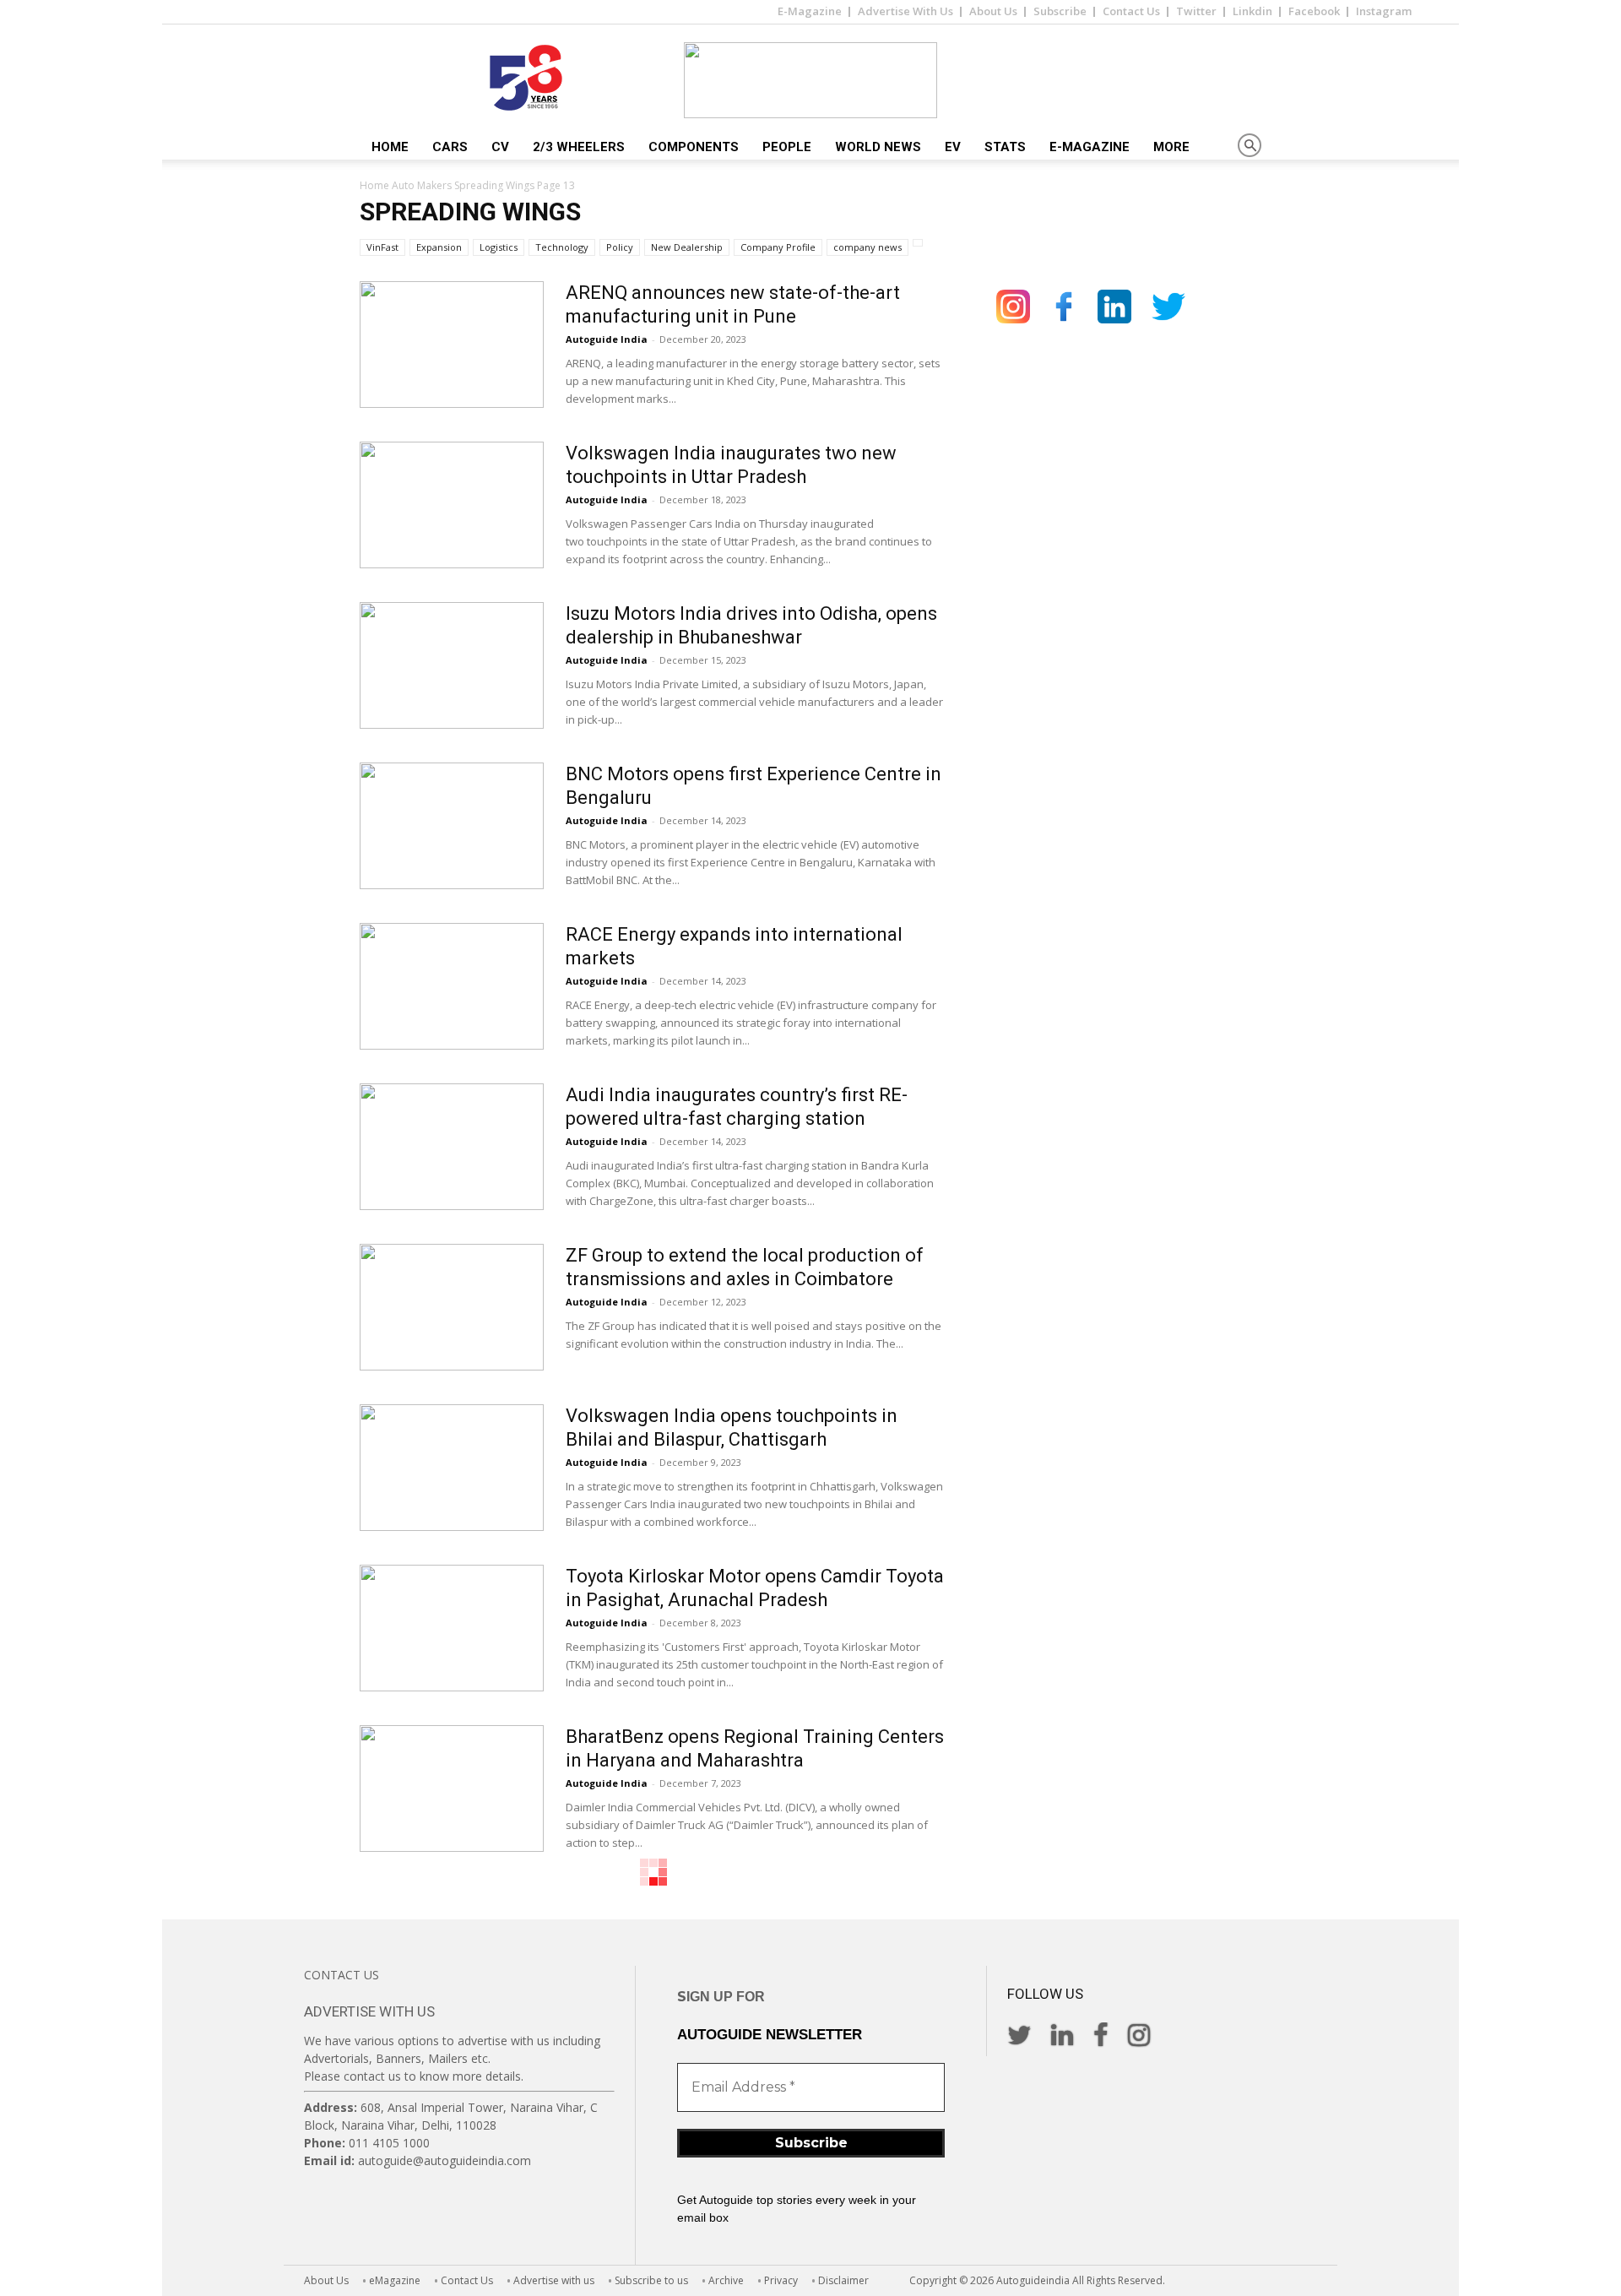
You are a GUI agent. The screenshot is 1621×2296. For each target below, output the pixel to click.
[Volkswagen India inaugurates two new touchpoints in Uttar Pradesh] (452, 505)
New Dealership (687, 247)
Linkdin (1252, 11)
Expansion (439, 247)
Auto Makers (422, 185)
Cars (450, 147)
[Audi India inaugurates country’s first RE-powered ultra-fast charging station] (452, 1147)
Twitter (1196, 11)
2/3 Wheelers (579, 147)
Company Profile (778, 247)
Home (390, 147)
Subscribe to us (651, 2280)
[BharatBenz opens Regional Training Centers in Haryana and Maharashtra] (452, 1788)
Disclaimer (843, 2280)
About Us (993, 11)
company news (867, 247)
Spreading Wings (494, 185)
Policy (620, 247)
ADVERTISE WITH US (369, 2011)
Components (694, 147)
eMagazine (395, 2280)
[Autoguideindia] (810, 80)
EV (953, 147)
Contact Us (1131, 11)
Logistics (499, 247)
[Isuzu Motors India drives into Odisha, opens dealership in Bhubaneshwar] (452, 665)
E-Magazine (810, 11)
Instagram (1384, 11)
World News (878, 147)
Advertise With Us (905, 11)
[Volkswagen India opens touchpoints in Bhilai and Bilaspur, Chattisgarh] (452, 1468)
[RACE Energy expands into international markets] (452, 986)
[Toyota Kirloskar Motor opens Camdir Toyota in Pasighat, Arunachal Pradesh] (452, 1628)
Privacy (781, 2280)
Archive (726, 2280)
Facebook (1314, 11)
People (787, 147)
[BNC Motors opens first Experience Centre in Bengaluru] (452, 826)
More (1171, 147)
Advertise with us (554, 2280)
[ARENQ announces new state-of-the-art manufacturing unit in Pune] (452, 345)
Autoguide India (607, 339)
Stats (1005, 147)
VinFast (382, 247)
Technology (562, 247)
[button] (1250, 147)
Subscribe (1060, 11)
